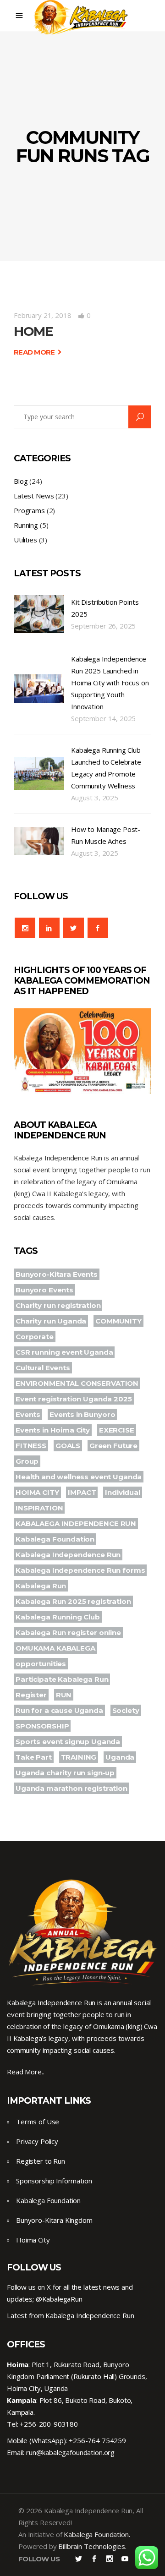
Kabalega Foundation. (97, 2534)
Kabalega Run (41, 1586)
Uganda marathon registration (71, 1788)
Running (26, 525)
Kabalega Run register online (68, 1633)
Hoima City (33, 2240)
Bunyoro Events (44, 1290)
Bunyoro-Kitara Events (57, 1274)
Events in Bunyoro (82, 1414)
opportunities (41, 1664)
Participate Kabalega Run (62, 1679)
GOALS (68, 1446)
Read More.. (25, 2072)
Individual (123, 1492)
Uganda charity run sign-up (65, 1773)
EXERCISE (117, 1430)
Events (28, 1414)
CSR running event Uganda (64, 1352)
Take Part (34, 1757)
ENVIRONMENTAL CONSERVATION (77, 1383)
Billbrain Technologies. (92, 2546)
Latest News (34, 496)
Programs (29, 510)
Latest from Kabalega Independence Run (70, 2315)
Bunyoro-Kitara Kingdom (54, 2220)
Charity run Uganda (51, 1321)
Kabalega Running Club (58, 1617)
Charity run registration (58, 1305)
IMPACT (82, 1492)
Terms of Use (38, 2122)
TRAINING (79, 1757)
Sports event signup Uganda (68, 1742)
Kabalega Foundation (55, 1539)
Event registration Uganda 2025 (74, 1399)
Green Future (113, 1446)
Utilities (25, 540)
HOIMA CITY (37, 1492)
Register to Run (41, 2161)
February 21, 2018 (42, 315)
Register (31, 1695)
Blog (21, 481)
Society (126, 1710)
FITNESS (31, 1446)
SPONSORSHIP (42, 1726)
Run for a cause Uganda (59, 1710)
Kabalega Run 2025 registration (73, 1601)
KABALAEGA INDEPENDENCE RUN (76, 1523)
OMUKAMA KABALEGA (55, 1648)
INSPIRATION (39, 1508)
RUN (64, 1695)
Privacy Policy (37, 2141)
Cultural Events (43, 1368)
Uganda (120, 1757)
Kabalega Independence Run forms (80, 1570)
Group (27, 1461)
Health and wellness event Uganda (79, 1477)
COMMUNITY (118, 1321)
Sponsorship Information (54, 2181)
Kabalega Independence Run (68, 1555)
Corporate (35, 1337)
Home (33, 331)
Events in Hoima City (53, 1430)
